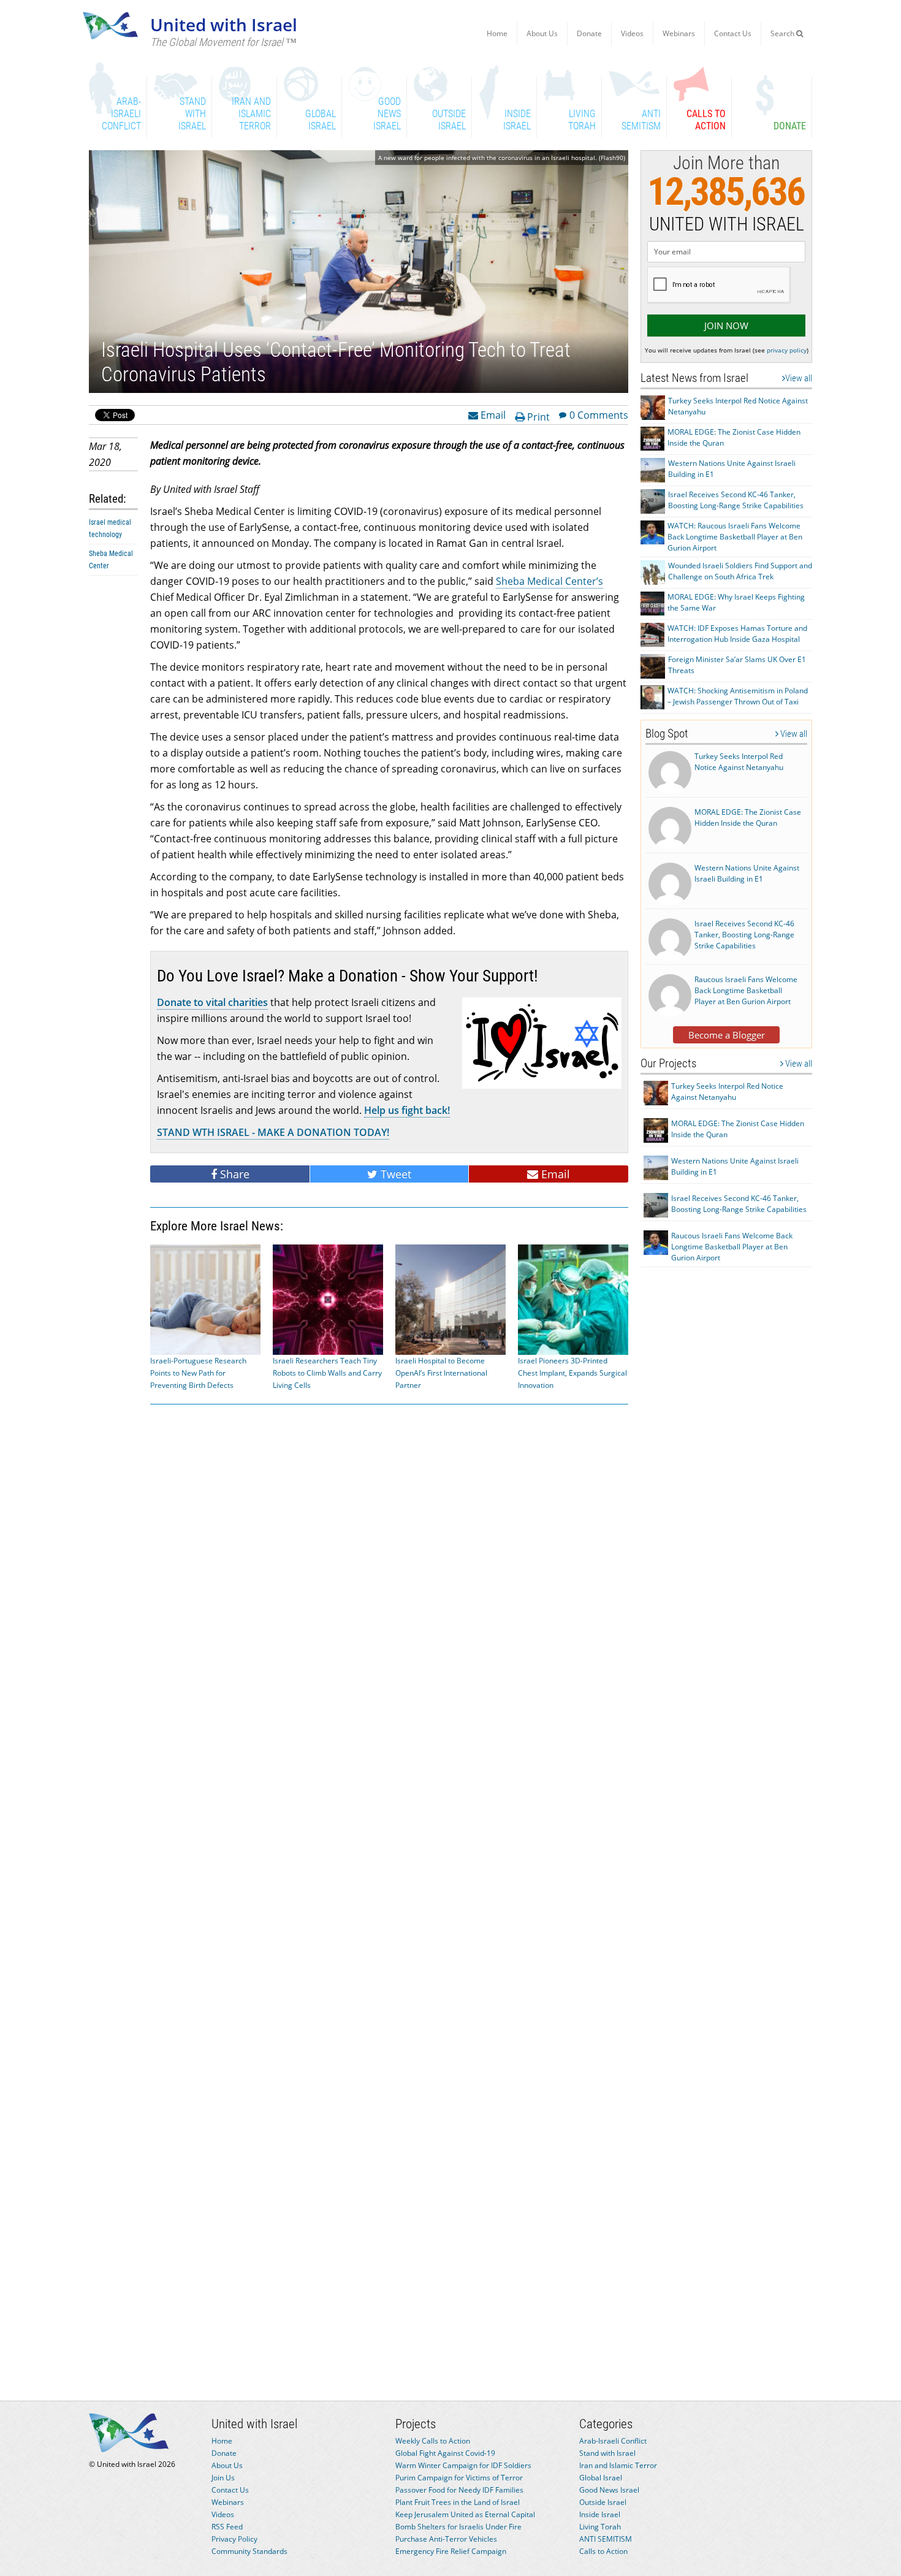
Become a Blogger (727, 1035)
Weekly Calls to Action (433, 2441)
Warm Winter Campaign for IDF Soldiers (463, 2465)
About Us (542, 33)
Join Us (223, 2478)
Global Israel (601, 2478)
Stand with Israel (607, 2453)
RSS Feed (227, 2527)
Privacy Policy (234, 2539)
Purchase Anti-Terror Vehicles (446, 2539)
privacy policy (787, 350)
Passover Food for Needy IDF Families (459, 2490)
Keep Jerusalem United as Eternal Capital (465, 2514)
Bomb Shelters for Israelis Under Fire (458, 2527)
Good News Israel (609, 2490)
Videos (632, 33)
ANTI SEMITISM (606, 2539)
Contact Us (733, 33)
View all (799, 378)
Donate (589, 33)
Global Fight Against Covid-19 (445, 2453)
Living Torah (600, 2527)
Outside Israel (603, 2502)
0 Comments (599, 414)
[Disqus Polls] (389, 1570)
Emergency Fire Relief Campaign (451, 2551)
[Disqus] (389, 1889)
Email (492, 414)
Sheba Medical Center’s (549, 581)
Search (783, 33)
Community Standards (249, 2551)
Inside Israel (600, 2514)
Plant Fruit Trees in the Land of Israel (458, 2502)
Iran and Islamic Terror (618, 2465)
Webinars (679, 33)
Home (497, 33)
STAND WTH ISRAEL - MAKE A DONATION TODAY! (273, 1132)
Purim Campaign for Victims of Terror (459, 2478)
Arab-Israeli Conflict (613, 2441)
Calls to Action (603, 2551)
